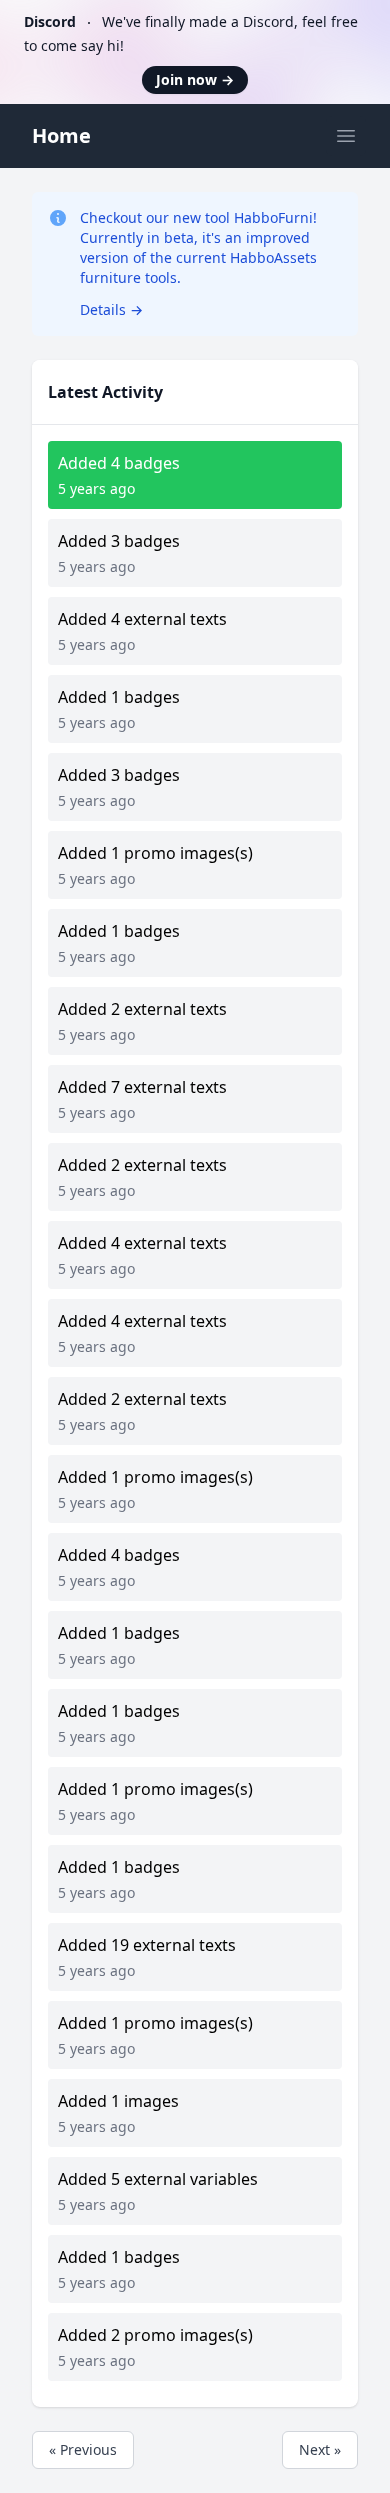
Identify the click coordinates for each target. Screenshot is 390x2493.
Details (111, 309)
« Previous (83, 2449)
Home (61, 135)
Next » (320, 2449)
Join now (195, 79)
